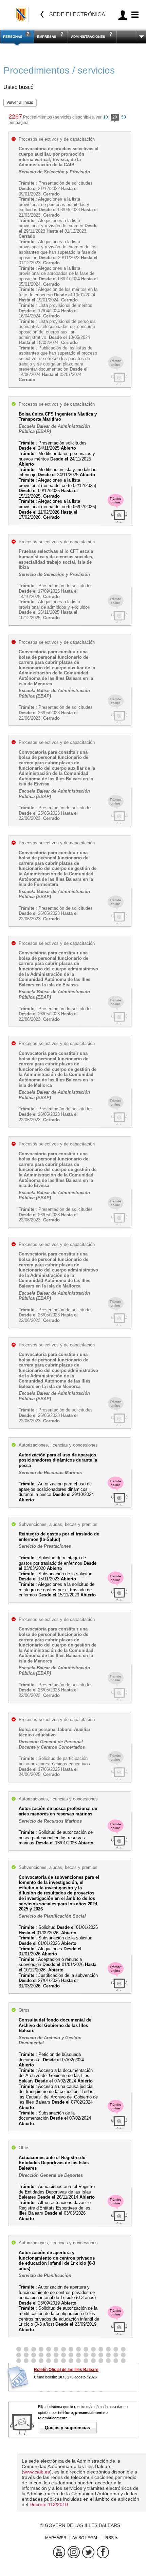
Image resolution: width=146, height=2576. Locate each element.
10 (106, 117)
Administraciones (88, 37)
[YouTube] (59, 2552)
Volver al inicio (20, 103)
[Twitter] (88, 2552)
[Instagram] (74, 2552)
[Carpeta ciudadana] (123, 15)
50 (124, 117)
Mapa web (56, 2538)
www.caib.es (37, 2472)
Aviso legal (85, 2538)
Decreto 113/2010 (49, 2504)
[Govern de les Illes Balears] (22, 14)
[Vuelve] (42, 14)
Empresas (47, 37)
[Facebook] (103, 2552)
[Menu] (134, 15)
